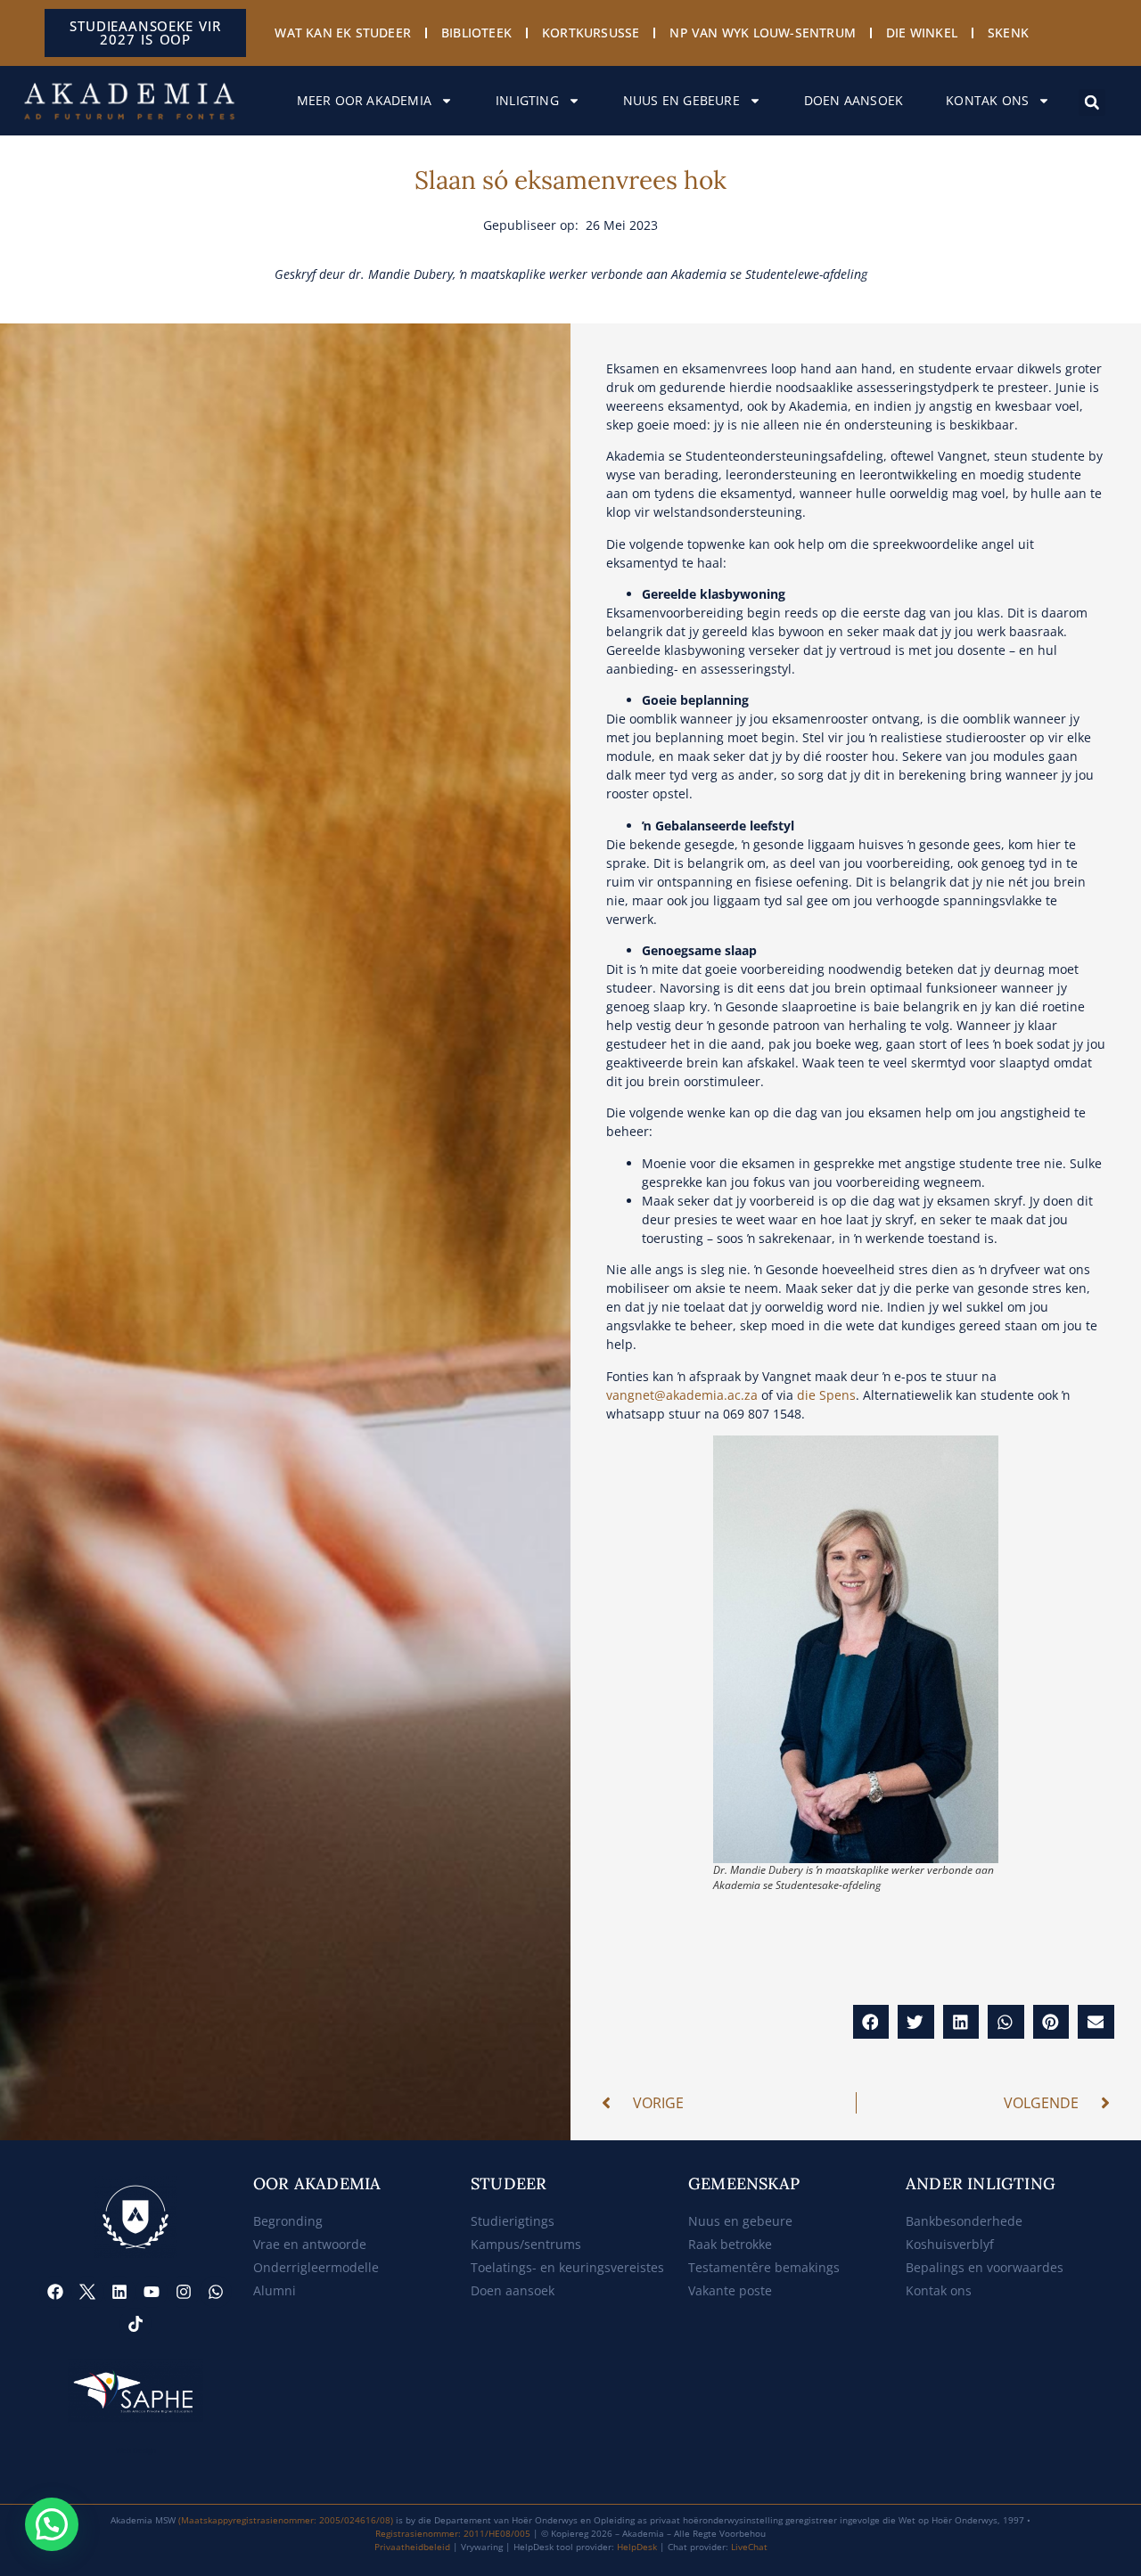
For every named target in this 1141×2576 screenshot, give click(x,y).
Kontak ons (987, 100)
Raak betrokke (730, 2244)
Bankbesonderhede (964, 2221)
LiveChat (749, 2547)
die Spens (826, 1395)
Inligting (527, 100)
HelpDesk (637, 2547)
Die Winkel (922, 33)
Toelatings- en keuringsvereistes (567, 2267)
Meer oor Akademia (364, 100)
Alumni (275, 2290)
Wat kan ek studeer (343, 33)
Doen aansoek (854, 100)
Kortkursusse (591, 33)
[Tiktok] (135, 2324)
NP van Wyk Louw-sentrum (763, 33)
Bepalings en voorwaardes (985, 2267)
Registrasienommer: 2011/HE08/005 (453, 2533)
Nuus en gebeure (681, 100)
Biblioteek (476, 33)
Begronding (288, 2221)
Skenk (1008, 33)
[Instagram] (184, 2292)
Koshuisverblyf (950, 2244)
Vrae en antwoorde (310, 2244)
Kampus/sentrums (526, 2244)
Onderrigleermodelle (316, 2267)
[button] (1092, 102)
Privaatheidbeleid (412, 2547)
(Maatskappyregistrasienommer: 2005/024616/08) (286, 2520)
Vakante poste (730, 2290)
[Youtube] (152, 2292)
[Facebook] (55, 2292)
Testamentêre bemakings (764, 2267)
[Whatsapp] (216, 2292)
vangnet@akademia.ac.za (682, 1395)
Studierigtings (513, 2221)
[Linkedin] (119, 2292)
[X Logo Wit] (87, 2292)
